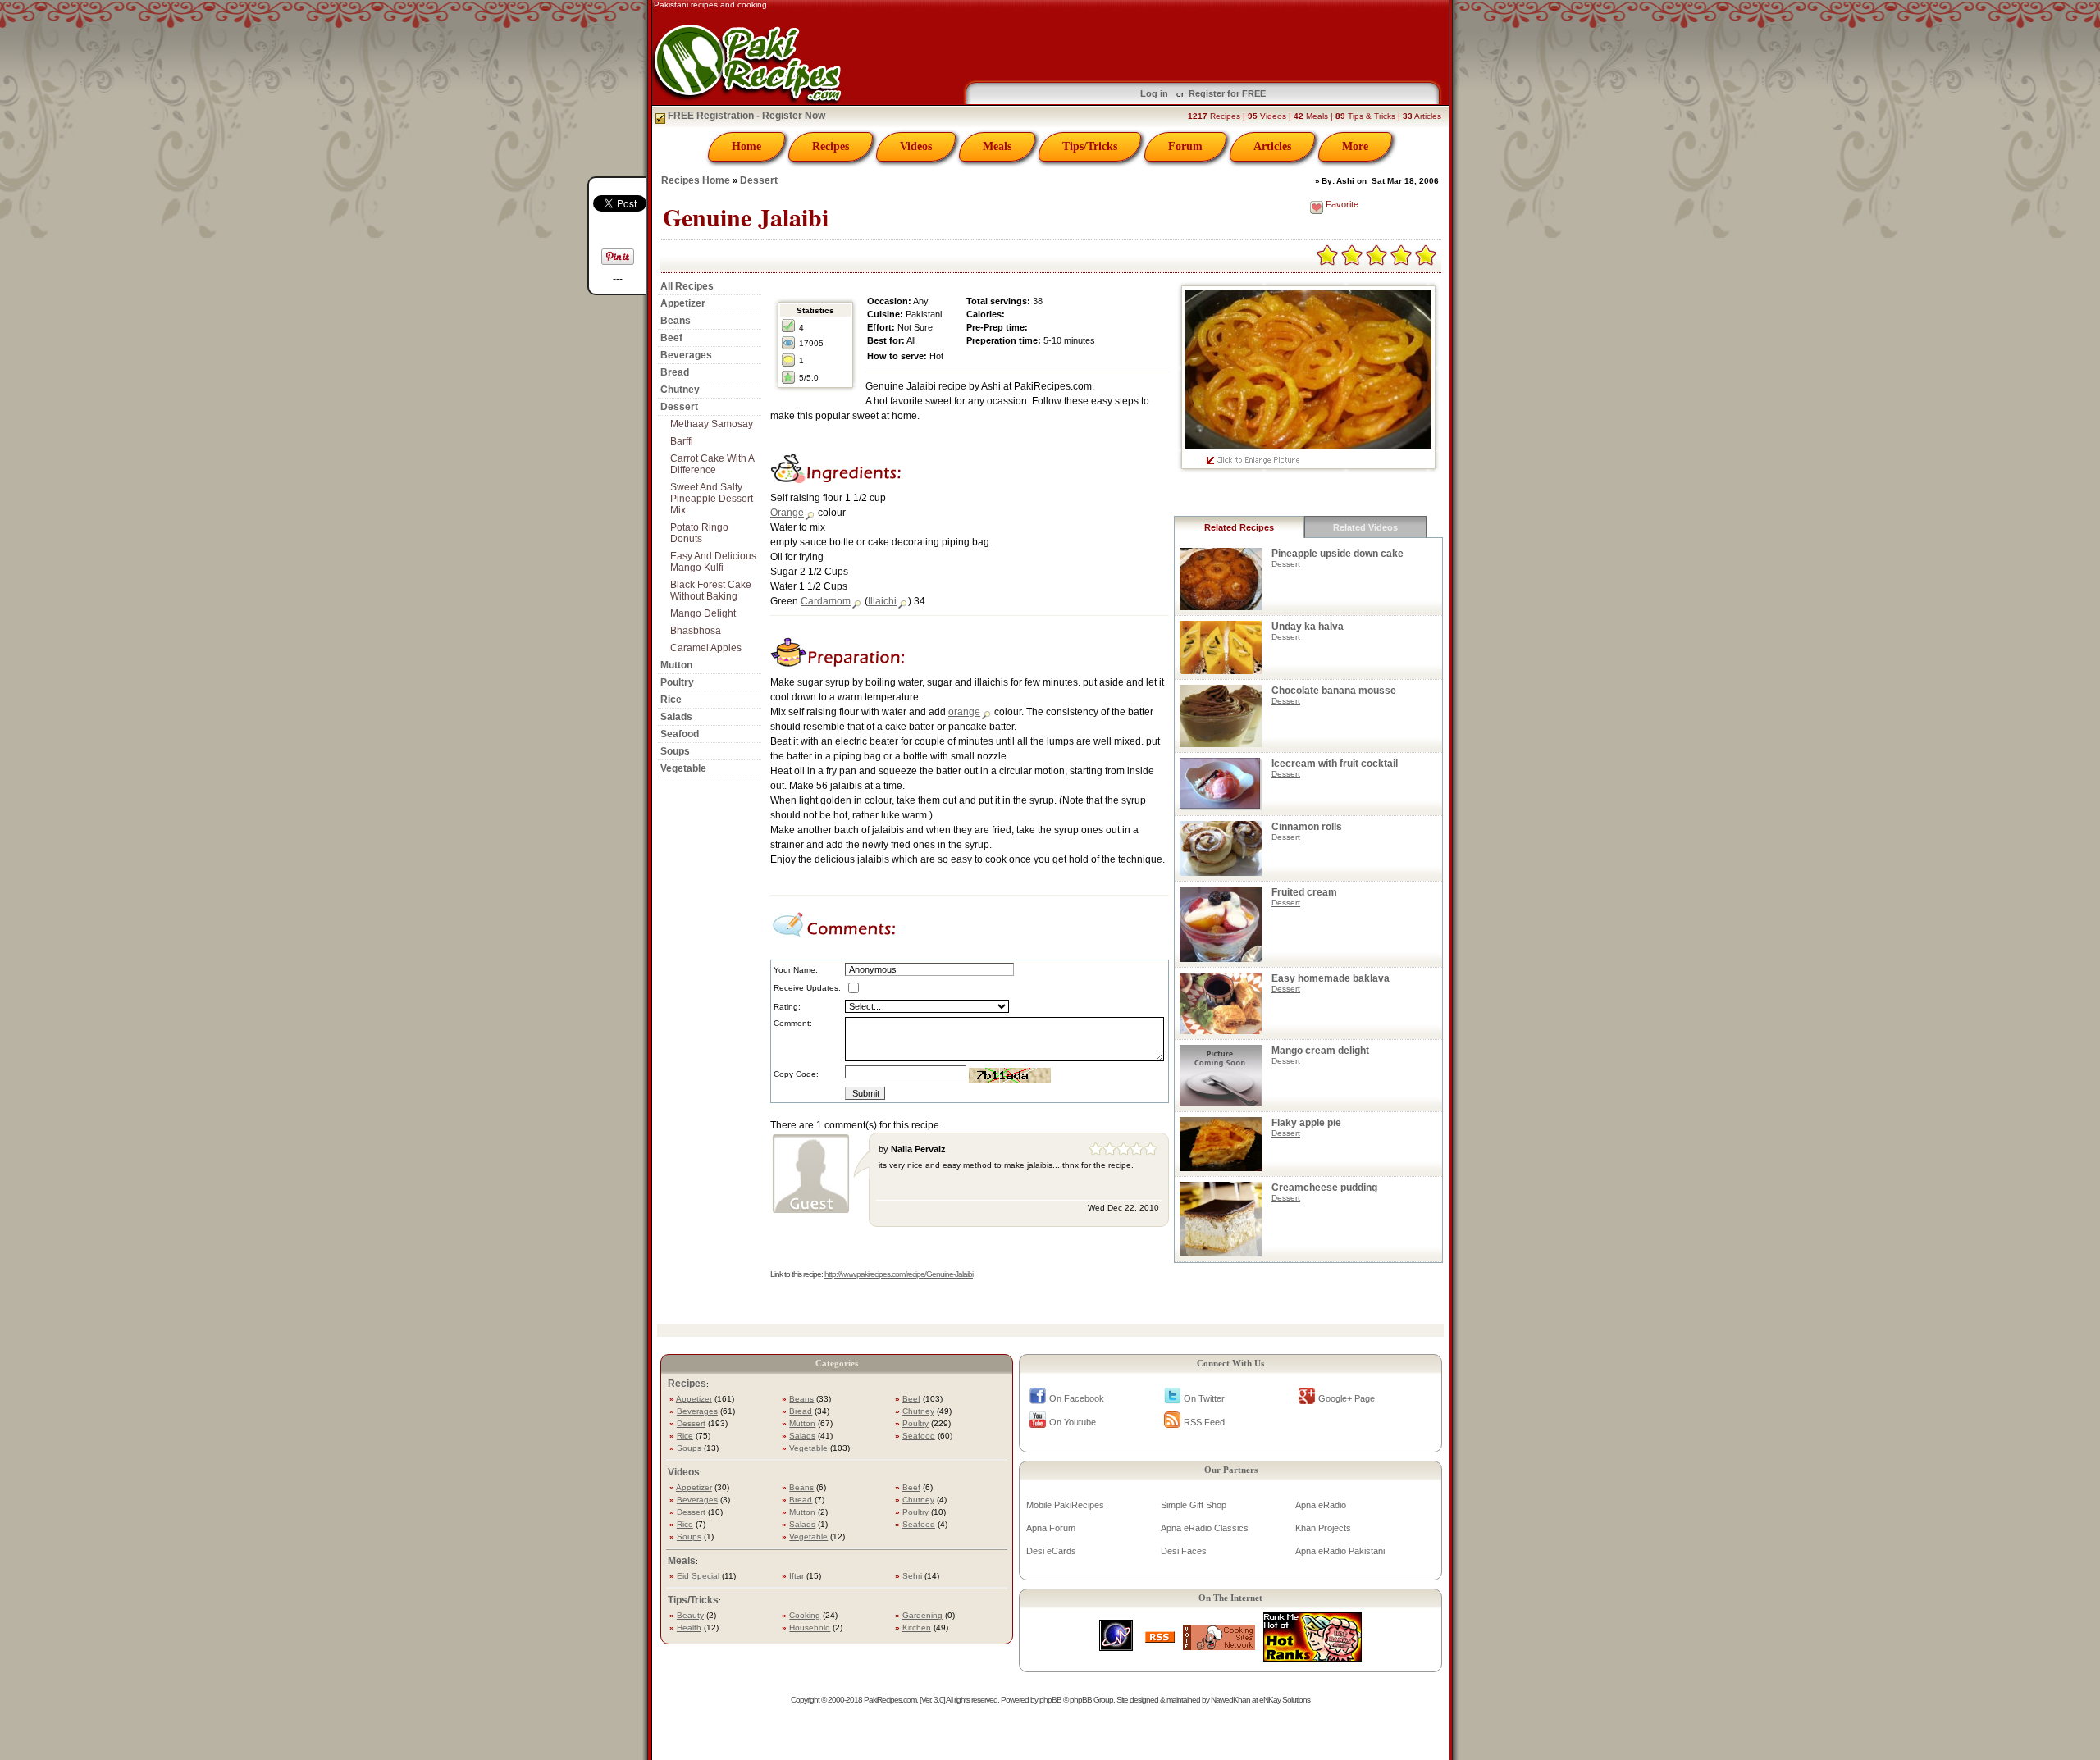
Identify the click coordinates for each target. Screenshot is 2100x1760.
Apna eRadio (1321, 1505)
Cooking (805, 1615)
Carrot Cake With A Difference (712, 464)
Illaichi (882, 601)
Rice (671, 700)
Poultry (677, 682)
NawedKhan (1230, 1700)
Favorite (1342, 204)
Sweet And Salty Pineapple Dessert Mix (712, 499)
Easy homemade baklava (1331, 978)
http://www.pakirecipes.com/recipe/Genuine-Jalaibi (899, 1274)
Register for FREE (1227, 93)
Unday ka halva (1308, 627)
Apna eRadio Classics (1205, 1528)
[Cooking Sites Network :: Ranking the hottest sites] (1219, 1646)
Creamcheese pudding (1324, 1188)
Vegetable (683, 768)
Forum (1185, 146)
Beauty (690, 1615)
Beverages (686, 355)
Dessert (759, 180)
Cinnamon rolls (1307, 827)
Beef (671, 338)
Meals (997, 146)
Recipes (831, 146)
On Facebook (1077, 1398)
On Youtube (1073, 1422)
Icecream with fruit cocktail (1335, 764)
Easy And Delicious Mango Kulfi (713, 562)
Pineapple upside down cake (1338, 554)
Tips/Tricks (1090, 146)
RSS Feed (1204, 1422)
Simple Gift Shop (1194, 1505)
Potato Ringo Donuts (699, 533)
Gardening (922, 1615)
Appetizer (683, 303)
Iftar (797, 1576)
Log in (1154, 93)
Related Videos (1365, 527)
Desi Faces (1184, 1551)
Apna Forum (1051, 1528)
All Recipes (687, 286)
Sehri (912, 1576)
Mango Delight (703, 613)
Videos (916, 146)
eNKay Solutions (1285, 1700)
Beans (676, 321)
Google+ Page (1347, 1398)
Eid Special (698, 1576)
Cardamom (826, 601)
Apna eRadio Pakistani (1340, 1551)
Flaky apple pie (1306, 1123)
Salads (676, 717)
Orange (787, 513)
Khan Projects (1323, 1528)
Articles (1272, 146)
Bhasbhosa (696, 631)
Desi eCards (1051, 1551)
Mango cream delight (1320, 1051)
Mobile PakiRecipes (1065, 1505)
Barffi (682, 441)
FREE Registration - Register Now (745, 116)
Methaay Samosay (712, 424)
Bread (675, 372)
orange (964, 712)
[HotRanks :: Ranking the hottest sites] (1312, 1657)
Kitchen (917, 1628)
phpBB (1050, 1700)
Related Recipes (1239, 527)
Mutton (676, 665)
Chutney (680, 390)
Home (746, 146)
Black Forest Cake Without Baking (711, 590)
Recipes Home (696, 180)
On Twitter (1204, 1398)
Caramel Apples (706, 648)
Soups (675, 751)
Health (689, 1628)
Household (810, 1628)
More (1355, 146)
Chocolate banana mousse (1334, 691)
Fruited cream (1304, 892)
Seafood (680, 734)
